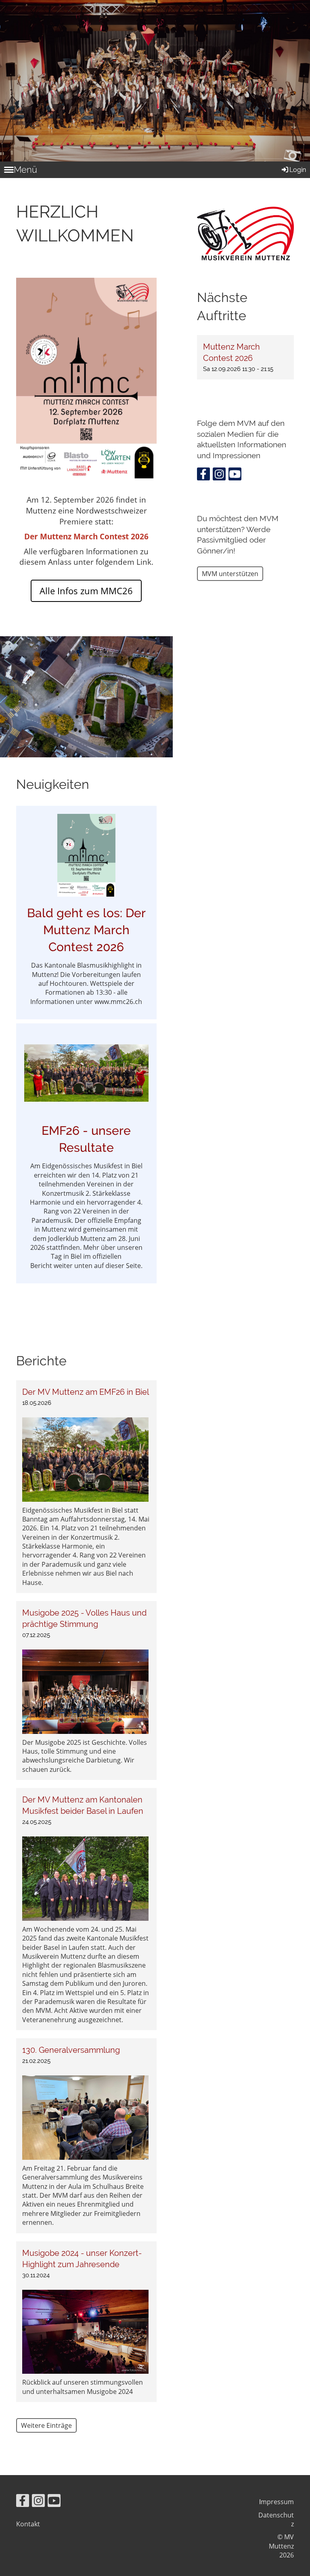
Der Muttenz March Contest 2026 (86, 536)
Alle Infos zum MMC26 (86, 591)
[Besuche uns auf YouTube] (235, 475)
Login (298, 170)
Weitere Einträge (46, 2425)
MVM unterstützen (230, 574)
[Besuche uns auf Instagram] (219, 475)
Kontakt (28, 2524)
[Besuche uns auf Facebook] (203, 475)
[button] (245, 357)
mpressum (277, 2502)
